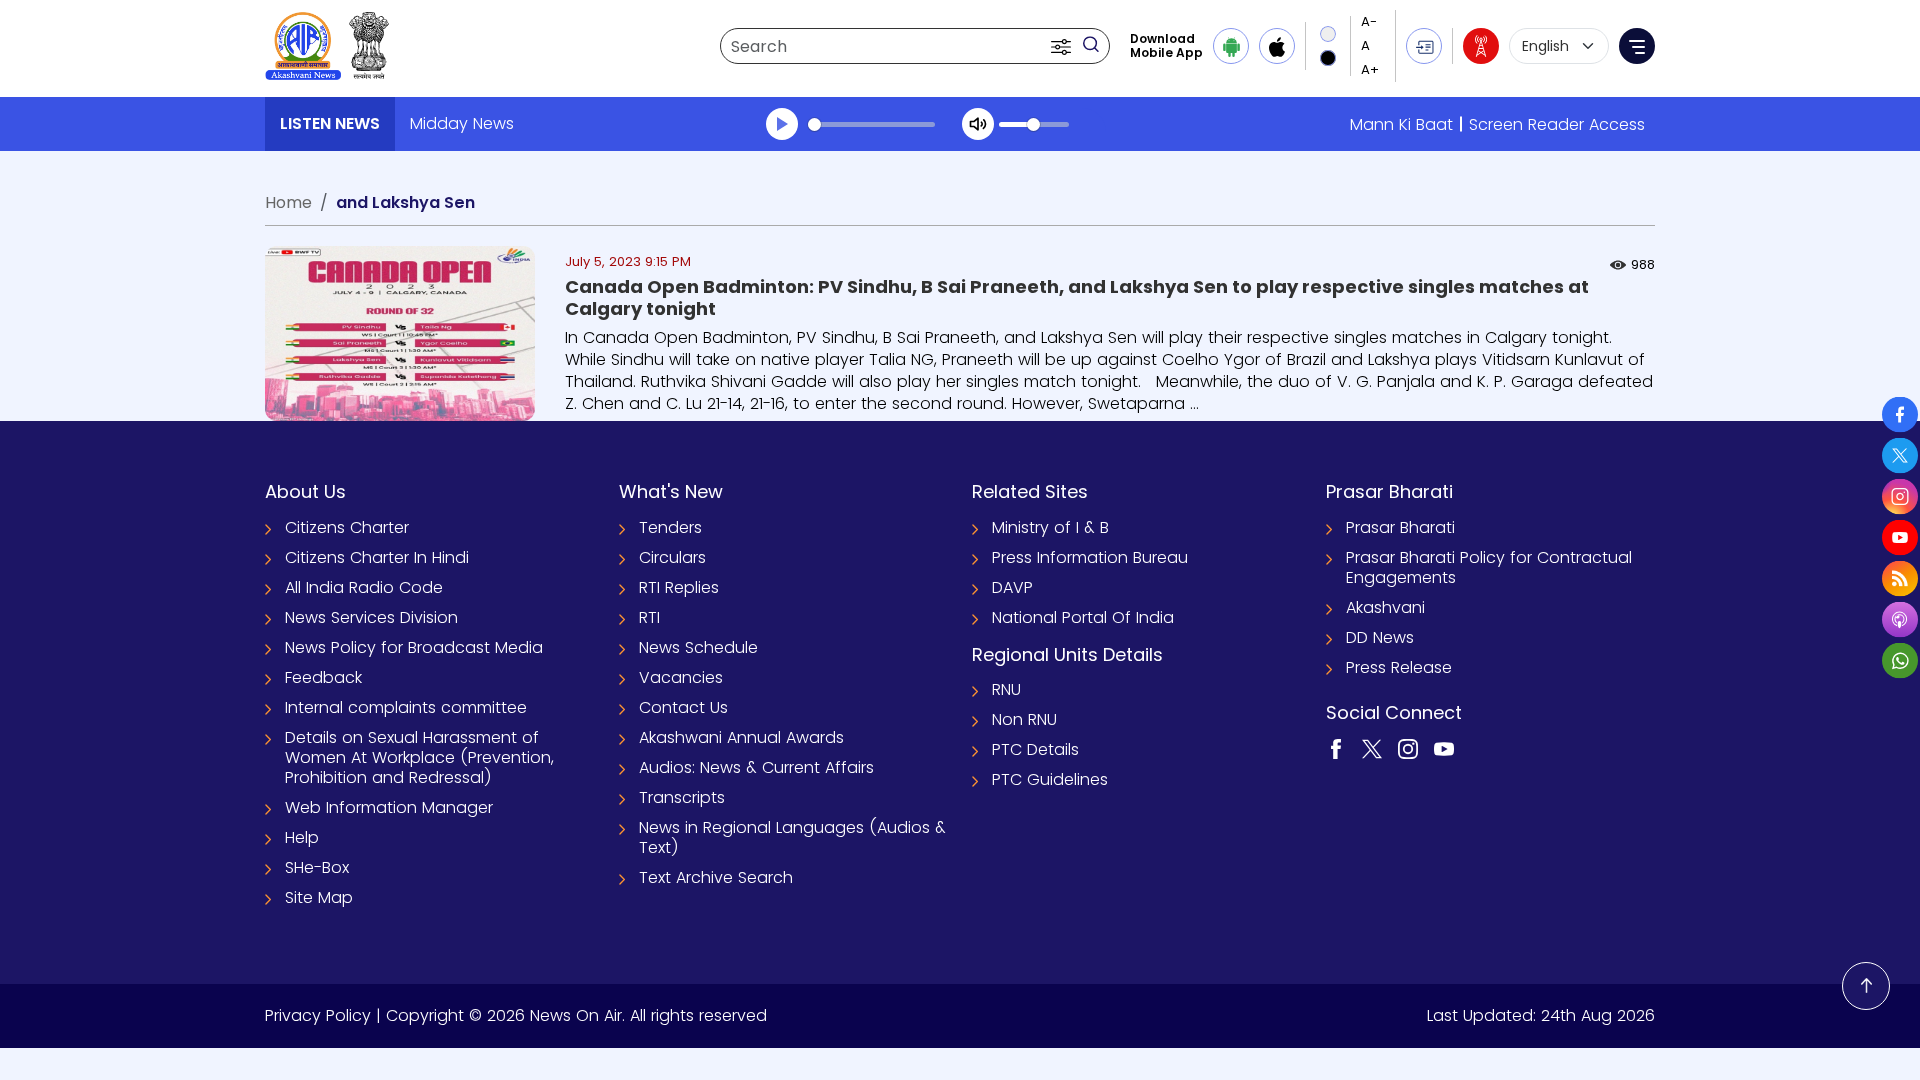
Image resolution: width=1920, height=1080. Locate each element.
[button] (1063, 46)
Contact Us (683, 707)
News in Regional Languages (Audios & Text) (792, 837)
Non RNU (1024, 719)
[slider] (871, 124)
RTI (649, 617)
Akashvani (1385, 607)
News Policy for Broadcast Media (414, 647)
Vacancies (681, 677)
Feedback (323, 677)
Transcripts (682, 797)
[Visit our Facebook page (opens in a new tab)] (1336, 747)
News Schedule (698, 647)
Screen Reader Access (1557, 124)
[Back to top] (1866, 986)
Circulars (672, 557)
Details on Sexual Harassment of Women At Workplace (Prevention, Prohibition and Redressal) (419, 757)
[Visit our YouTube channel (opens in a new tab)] (1444, 747)
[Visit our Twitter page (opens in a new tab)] (1372, 747)
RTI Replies (679, 587)
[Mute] (978, 124)
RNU (1006, 689)
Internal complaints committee (406, 707)
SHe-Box (317, 867)
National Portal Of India (1083, 617)
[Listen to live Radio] (1481, 46)
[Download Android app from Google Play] (1231, 46)
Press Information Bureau (1090, 557)
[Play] (782, 124)
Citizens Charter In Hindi (377, 557)
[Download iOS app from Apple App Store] (1277, 46)
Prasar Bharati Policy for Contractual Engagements (1489, 567)
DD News (1380, 637)
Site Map (319, 897)
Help (302, 837)
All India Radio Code (364, 587)
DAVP (1012, 587)
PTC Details (1035, 749)
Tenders (670, 527)
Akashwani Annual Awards (741, 737)
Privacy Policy (318, 1015)
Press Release (1399, 667)
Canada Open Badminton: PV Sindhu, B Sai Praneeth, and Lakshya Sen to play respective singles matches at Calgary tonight (1077, 297)
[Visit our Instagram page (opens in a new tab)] (1408, 747)
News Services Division (371, 617)
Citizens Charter (347, 527)
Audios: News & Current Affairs (756, 767)
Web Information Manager (389, 807)
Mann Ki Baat (1401, 124)
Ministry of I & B (1050, 527)
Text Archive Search (716, 877)
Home (288, 202)
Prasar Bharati (1400, 527)
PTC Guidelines (1050, 779)
